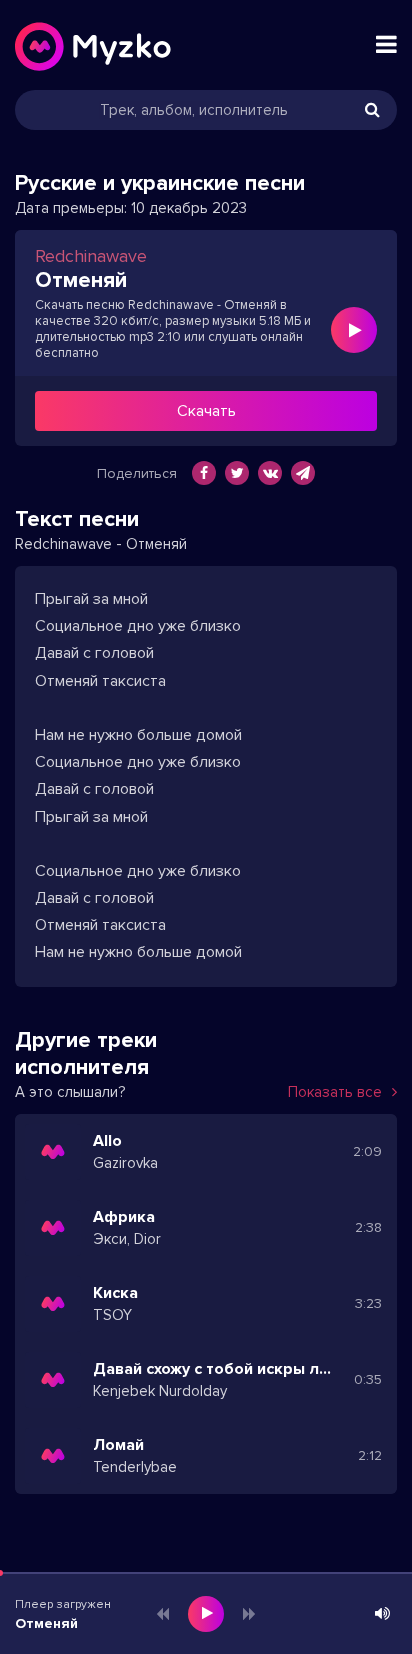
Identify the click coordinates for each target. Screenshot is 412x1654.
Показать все (335, 1092)
